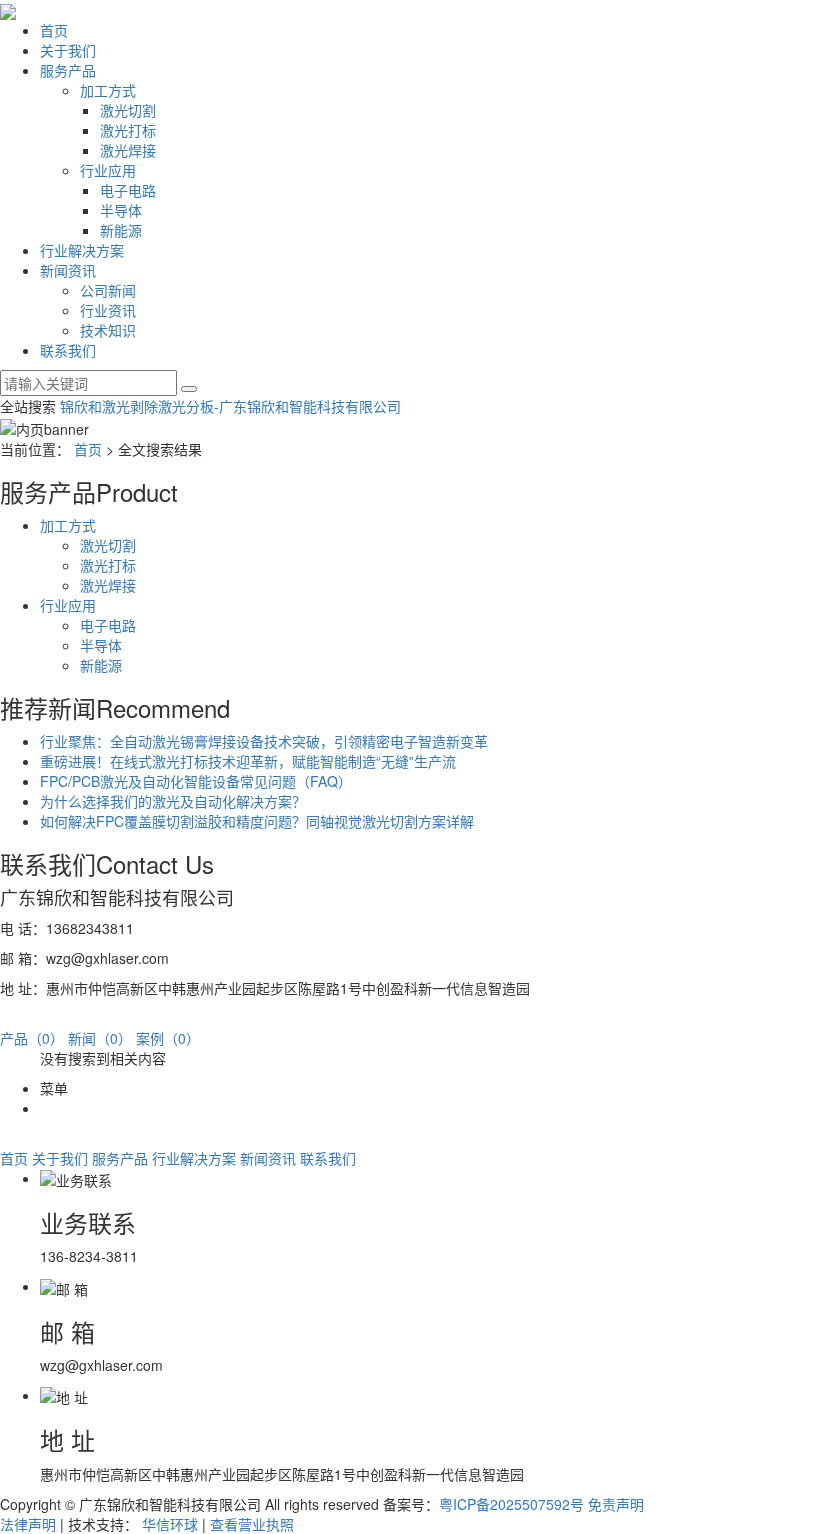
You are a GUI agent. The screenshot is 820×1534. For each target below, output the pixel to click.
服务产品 (68, 70)
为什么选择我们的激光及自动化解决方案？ (173, 801)
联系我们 (68, 350)
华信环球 (170, 1524)
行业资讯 (108, 310)
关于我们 (68, 50)
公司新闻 (108, 290)
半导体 (121, 210)
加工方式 (108, 90)
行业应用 (108, 170)
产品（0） (32, 1038)
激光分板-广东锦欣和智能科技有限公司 (279, 406)
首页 (54, 30)
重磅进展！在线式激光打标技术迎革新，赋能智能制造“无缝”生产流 (248, 761)
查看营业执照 (252, 1524)
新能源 (121, 230)
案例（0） (168, 1038)
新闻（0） (100, 1038)
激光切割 (128, 110)
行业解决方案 (82, 250)
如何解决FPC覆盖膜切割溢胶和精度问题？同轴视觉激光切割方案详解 (257, 821)
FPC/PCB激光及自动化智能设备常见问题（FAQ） (196, 781)
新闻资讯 (68, 270)
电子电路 (128, 190)
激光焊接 (128, 150)
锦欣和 (81, 406)
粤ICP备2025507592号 (511, 1504)
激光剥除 (130, 406)
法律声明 (28, 1524)
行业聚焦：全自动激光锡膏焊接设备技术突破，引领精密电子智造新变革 (264, 741)
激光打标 (128, 130)
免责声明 (616, 1504)
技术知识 (108, 330)
